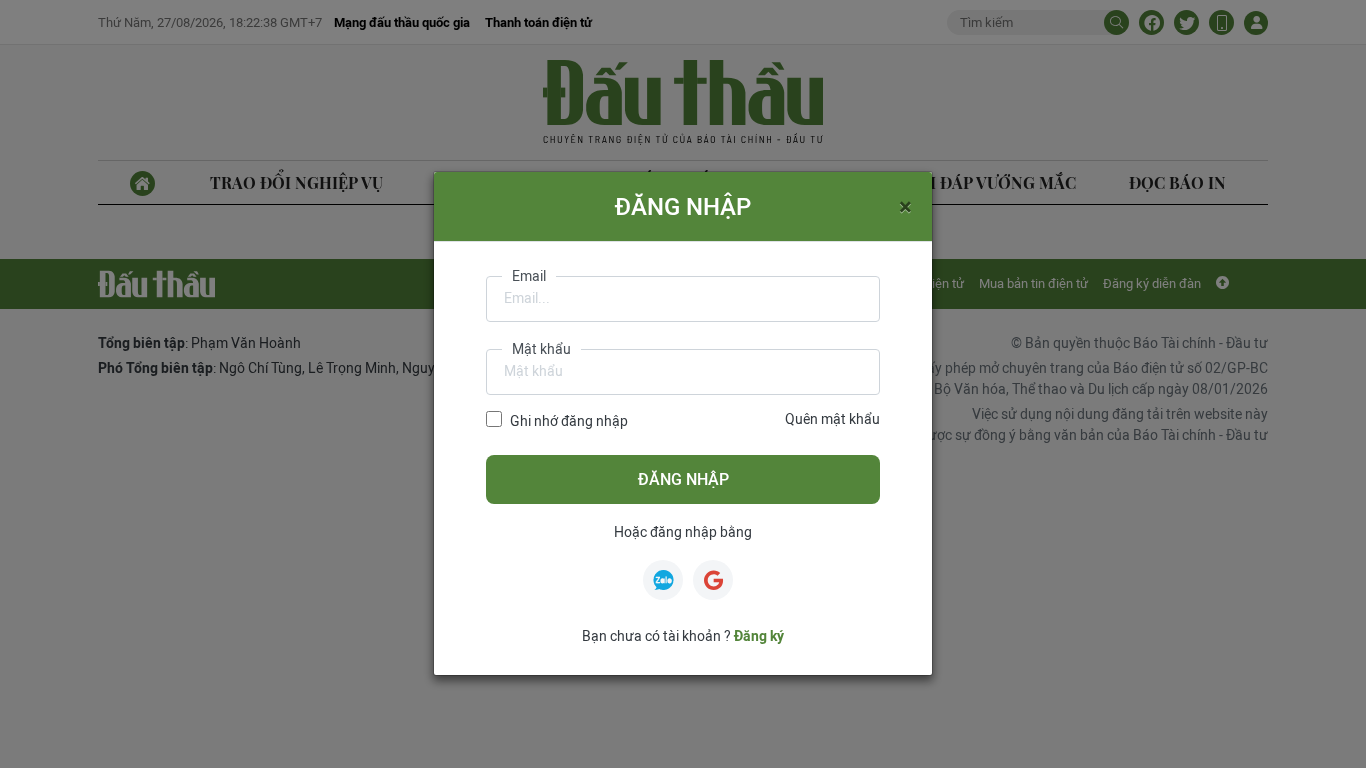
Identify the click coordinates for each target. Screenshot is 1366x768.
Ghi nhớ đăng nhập (569, 421)
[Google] (713, 580)
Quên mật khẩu (832, 419)
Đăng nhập (683, 479)
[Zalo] (663, 580)
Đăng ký (759, 636)
